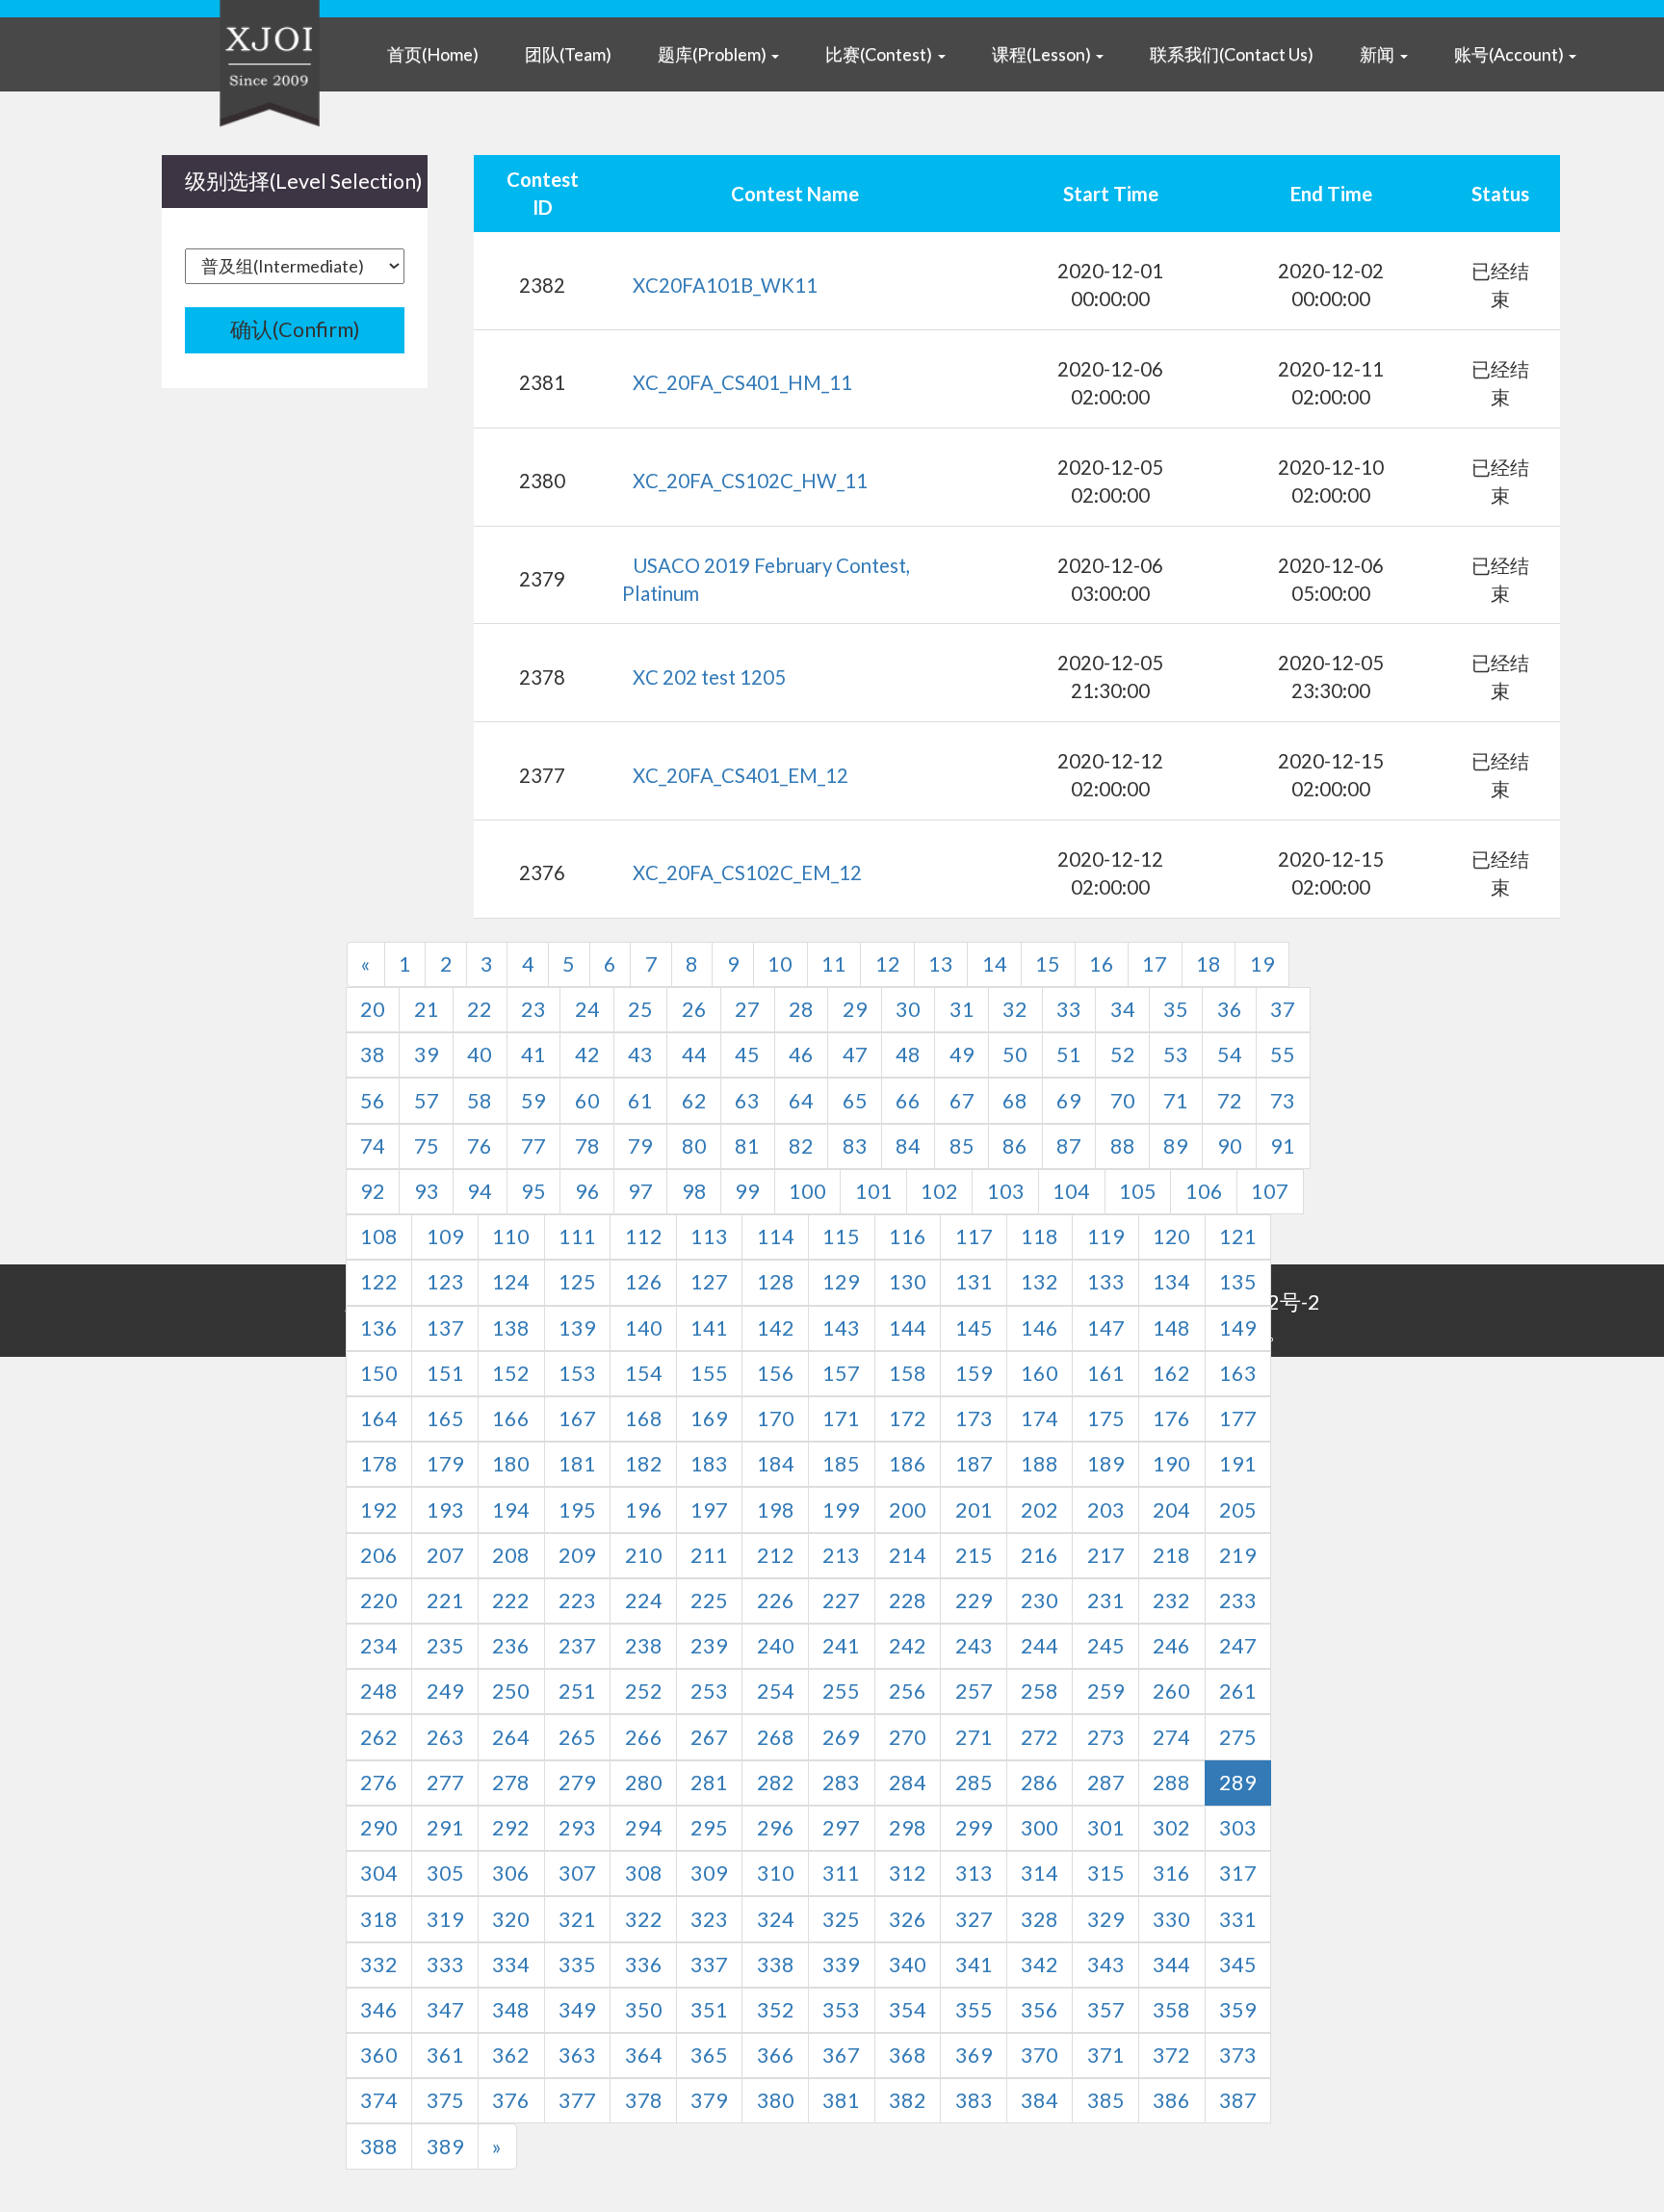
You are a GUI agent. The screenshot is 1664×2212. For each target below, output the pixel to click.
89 (1176, 1146)
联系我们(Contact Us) (1232, 54)
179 (445, 1464)
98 (694, 1191)
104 (1071, 1191)
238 (644, 1646)
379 (709, 2100)
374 (379, 2100)
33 (1069, 1009)
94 (480, 1191)
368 (908, 2055)
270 (908, 1737)
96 (587, 1191)
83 (855, 1146)
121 (1238, 1236)
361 (445, 2055)
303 (1238, 1828)
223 (577, 1600)
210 (644, 1555)
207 (445, 1555)
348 (511, 2010)
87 (1069, 1146)
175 (1106, 1418)
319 (445, 1919)
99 (747, 1191)
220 (379, 1600)
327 (974, 1919)
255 (841, 1691)
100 (807, 1191)
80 (694, 1146)
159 (974, 1373)
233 (1238, 1600)
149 (1238, 1328)
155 (709, 1373)
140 (644, 1328)
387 (1238, 2100)
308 (644, 1873)
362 (511, 2055)
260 (1171, 1691)
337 (709, 1965)
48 (908, 1054)
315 (1106, 1873)
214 (908, 1555)
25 (640, 1009)
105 (1138, 1191)
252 (644, 1691)
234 (379, 1646)
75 (427, 1146)
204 (1171, 1510)
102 (939, 1191)
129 (841, 1282)
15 (1048, 964)
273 (1106, 1737)
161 (1106, 1373)
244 (1040, 1646)
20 (373, 1009)
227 (841, 1600)
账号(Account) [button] (1510, 54)
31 (962, 1009)
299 (974, 1828)
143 (841, 1328)
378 (644, 2100)
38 (373, 1054)
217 (1106, 1555)
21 (427, 1009)
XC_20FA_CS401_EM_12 (741, 775)
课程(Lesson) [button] (1043, 54)
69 (1069, 1101)
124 (511, 1282)
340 (908, 1965)
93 (427, 1191)
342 (1040, 1965)
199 (841, 1510)
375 (445, 2100)
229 (974, 1600)
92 (373, 1191)
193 (445, 1510)
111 (577, 1236)
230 (1040, 1600)
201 (974, 1510)
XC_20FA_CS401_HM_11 (742, 382)
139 (577, 1328)
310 (776, 1873)
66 (908, 1101)
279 (577, 1783)
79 (640, 1146)
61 (640, 1101)
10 (780, 964)
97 (640, 1191)
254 (776, 1691)
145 (974, 1328)
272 (1040, 1737)
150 (379, 1373)
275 (1238, 1737)
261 (1238, 1691)
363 (577, 2055)
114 (776, 1236)
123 (445, 1282)
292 (511, 1828)
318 (379, 1919)
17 (1155, 964)
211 (709, 1555)
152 (511, 1373)
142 (776, 1328)
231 (1106, 1600)
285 (974, 1783)
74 (373, 1146)
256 (908, 1691)
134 (1171, 1282)
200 (908, 1510)
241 (841, 1646)
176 (1171, 1418)
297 (841, 1828)
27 (747, 1009)
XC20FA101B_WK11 (725, 285)
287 (1106, 1783)
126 (644, 1282)
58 (480, 1101)
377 (577, 2100)
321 (577, 1919)
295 (709, 1828)
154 (644, 1373)
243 (974, 1646)
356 (1040, 2010)
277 (445, 1783)
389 (445, 2147)
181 (577, 1464)
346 (379, 2010)
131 (974, 1282)
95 (533, 1191)
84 (908, 1146)
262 (379, 1737)
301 (1106, 1828)
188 (1040, 1464)
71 (1176, 1101)
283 (841, 1783)
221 (445, 1600)
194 (511, 1510)
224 (644, 1600)
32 (1015, 1009)
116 (908, 1236)
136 (379, 1328)
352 (776, 2010)
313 (974, 1873)
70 (1123, 1101)
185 (841, 1464)
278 (511, 1783)
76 (480, 1146)
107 (1270, 1191)
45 (747, 1054)
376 (511, 2100)
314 (1040, 1873)
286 (1040, 1783)
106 (1204, 1191)
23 (533, 1009)
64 (801, 1101)
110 (511, 1236)
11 (834, 964)
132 (1040, 1282)
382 (908, 2100)
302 (1171, 1828)
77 (533, 1146)
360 (379, 2055)
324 (776, 1919)
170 (776, 1418)
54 (1230, 1054)
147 (1106, 1328)
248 (379, 1691)
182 (644, 1464)
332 (379, 1965)
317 (1238, 1873)
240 (776, 1646)
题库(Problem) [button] (714, 54)
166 (511, 1418)
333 (445, 1965)
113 (709, 1236)
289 (1238, 1783)
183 (709, 1464)
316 (1171, 1873)
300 (1040, 1828)
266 (644, 1737)
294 (644, 1828)
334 (511, 1965)
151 (445, 1373)
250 (511, 1691)
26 (694, 1009)
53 (1176, 1054)
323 (709, 1919)
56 (373, 1101)
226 (776, 1600)
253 (709, 1691)
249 (445, 1691)
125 (577, 1282)
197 (709, 1510)
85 (962, 1146)
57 (427, 1101)
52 (1123, 1054)
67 (962, 1101)
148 (1171, 1328)
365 (709, 2055)
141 (709, 1328)
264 (511, 1737)
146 (1040, 1328)
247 (1238, 1646)
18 (1209, 964)
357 (1106, 2010)
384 (1040, 2100)
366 (776, 2055)
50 (1015, 1054)
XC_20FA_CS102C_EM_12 (747, 872)
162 (1171, 1373)
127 (709, 1282)
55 (1283, 1054)
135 (1238, 1282)
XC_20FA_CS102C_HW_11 (750, 481)
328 (1040, 1919)
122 (379, 1282)
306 (511, 1873)
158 (908, 1373)
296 (776, 1828)
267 (709, 1737)
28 (801, 1009)
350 (644, 2010)
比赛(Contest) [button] (880, 54)
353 (841, 2010)
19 (1262, 964)
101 (874, 1191)
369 (974, 2055)
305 (445, 1873)
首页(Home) (433, 54)
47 (855, 1054)
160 (1040, 1373)
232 (1171, 1600)
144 (908, 1328)
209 (577, 1555)
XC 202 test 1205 (709, 677)
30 (908, 1009)
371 (1106, 2055)
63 (747, 1101)
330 (1171, 1919)
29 (855, 1009)
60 (587, 1101)
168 (644, 1418)
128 (776, 1282)
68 (1015, 1101)
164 (379, 1418)
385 (1106, 2100)
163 (1238, 1373)
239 (709, 1646)
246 (1171, 1646)
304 (379, 1873)
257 (974, 1691)
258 (1040, 1691)
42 (587, 1054)
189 (1106, 1464)
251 (577, 1691)
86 (1015, 1146)
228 (908, 1600)
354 (908, 2010)
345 (1238, 1965)
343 (1106, 1965)
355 (974, 2010)
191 (1238, 1464)
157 (841, 1373)
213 (841, 1555)
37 (1283, 1009)
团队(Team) (568, 54)
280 (644, 1783)
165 (445, 1418)
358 (1171, 2010)
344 (1171, 1965)
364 (644, 2055)
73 (1283, 1101)
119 (1106, 1236)
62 (694, 1101)
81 (747, 1146)
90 (1230, 1146)
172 (908, 1418)
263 (445, 1737)
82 (801, 1146)
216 (1040, 1555)
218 (1171, 1555)
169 (709, 1418)
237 (577, 1646)
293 (577, 1828)
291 (445, 1828)
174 (1040, 1418)
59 (533, 1101)
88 (1123, 1146)
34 (1123, 1009)
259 (1106, 1691)
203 (1106, 1510)
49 (962, 1054)
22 (480, 1009)
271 (974, 1737)
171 (841, 1418)
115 (841, 1236)
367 (841, 2055)
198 (776, 1510)
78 (587, 1146)
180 (511, 1464)
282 (776, 1783)
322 (644, 1919)
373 (1238, 2055)
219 (1238, 1555)
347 (445, 2010)
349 (577, 2010)
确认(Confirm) (295, 329)
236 (511, 1646)
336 (644, 1965)
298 (908, 1828)
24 (587, 1009)
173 (974, 1418)
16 (1102, 964)
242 (908, 1646)
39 (427, 1054)
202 (1040, 1510)
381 (841, 2100)
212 (776, 1555)
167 (577, 1418)
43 (640, 1054)
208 (511, 1555)
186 (908, 1464)
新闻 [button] (1378, 54)
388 (379, 2147)
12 (888, 964)
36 (1230, 1009)
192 (379, 1510)
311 (841, 1873)
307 (577, 1873)
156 (776, 1373)
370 (1040, 2055)
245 (1106, 1646)
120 (1171, 1236)
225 (709, 1600)
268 (776, 1737)
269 (841, 1737)
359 (1238, 2010)
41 (533, 1054)
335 (577, 1965)
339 (841, 1965)
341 (974, 1965)
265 (577, 1737)
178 (379, 1464)
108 (379, 1236)
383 (974, 2100)
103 (1006, 1191)
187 (974, 1464)
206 (379, 1555)
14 (995, 964)
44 (694, 1054)
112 (644, 1236)
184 (776, 1464)
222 (511, 1600)
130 (908, 1282)
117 (974, 1236)
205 (1238, 1510)
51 (1069, 1054)
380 (776, 2100)
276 (379, 1783)
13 (941, 964)
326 (908, 1919)
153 (577, 1373)
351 (709, 2010)
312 (908, 1873)
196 (644, 1510)
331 (1238, 1919)
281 (709, 1783)
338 (776, 1965)
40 (480, 1054)
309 (709, 1873)
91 (1283, 1146)
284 (908, 1783)
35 (1176, 1009)
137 (445, 1328)
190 (1171, 1464)
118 (1040, 1236)
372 (1171, 2055)
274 (1171, 1737)
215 (974, 1555)
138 (511, 1328)
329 (1106, 1919)
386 (1171, 2100)
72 (1230, 1101)
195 (577, 1510)
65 (855, 1101)
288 (1171, 1783)
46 (801, 1054)
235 (445, 1646)
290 (379, 1828)
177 (1238, 1418)
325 (841, 1919)
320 (511, 1919)
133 (1106, 1282)
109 (445, 1236)
